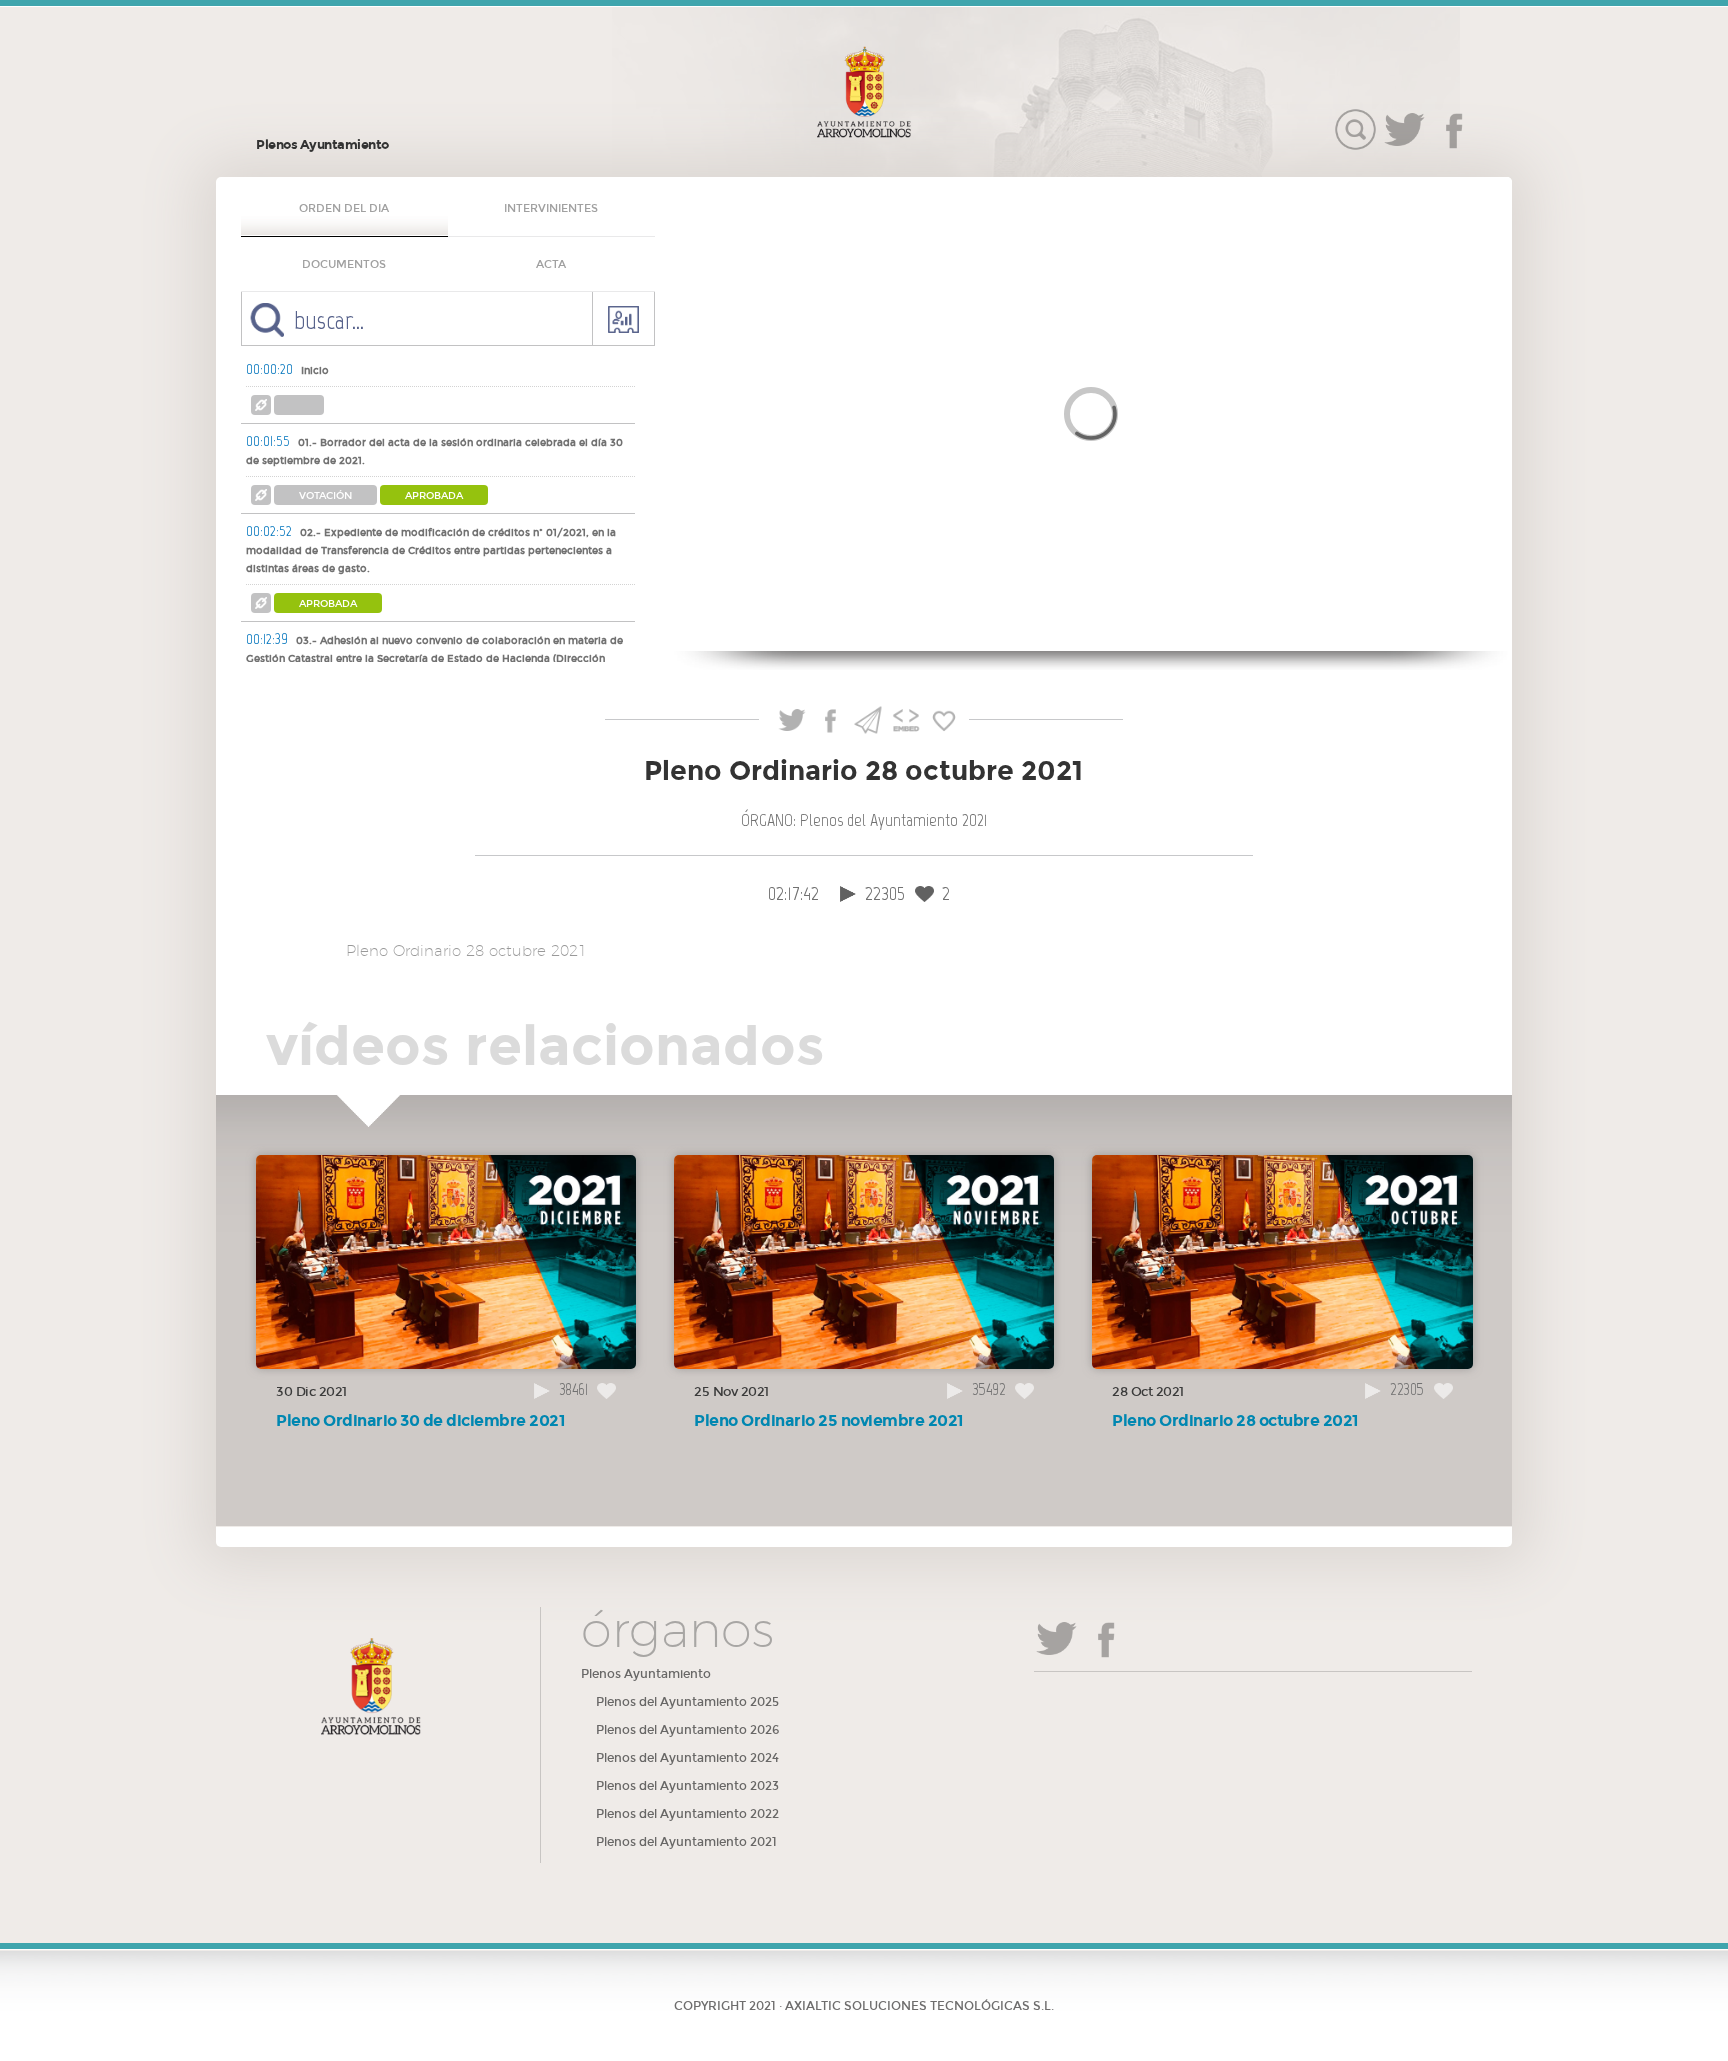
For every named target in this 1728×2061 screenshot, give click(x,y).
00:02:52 (269, 531)
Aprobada (434, 496)
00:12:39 (267, 639)
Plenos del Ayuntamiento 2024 (687, 1758)
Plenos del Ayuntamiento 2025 (687, 1702)
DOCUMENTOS (344, 264)
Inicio (315, 371)
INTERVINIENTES (551, 208)
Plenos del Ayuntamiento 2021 (686, 1842)
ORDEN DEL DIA (344, 208)
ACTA (551, 264)
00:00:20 (269, 369)
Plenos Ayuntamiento (322, 145)
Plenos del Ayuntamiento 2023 (687, 1786)
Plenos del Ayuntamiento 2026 (687, 1730)
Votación (325, 496)
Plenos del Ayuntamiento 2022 (687, 1814)
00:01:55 (268, 441)
